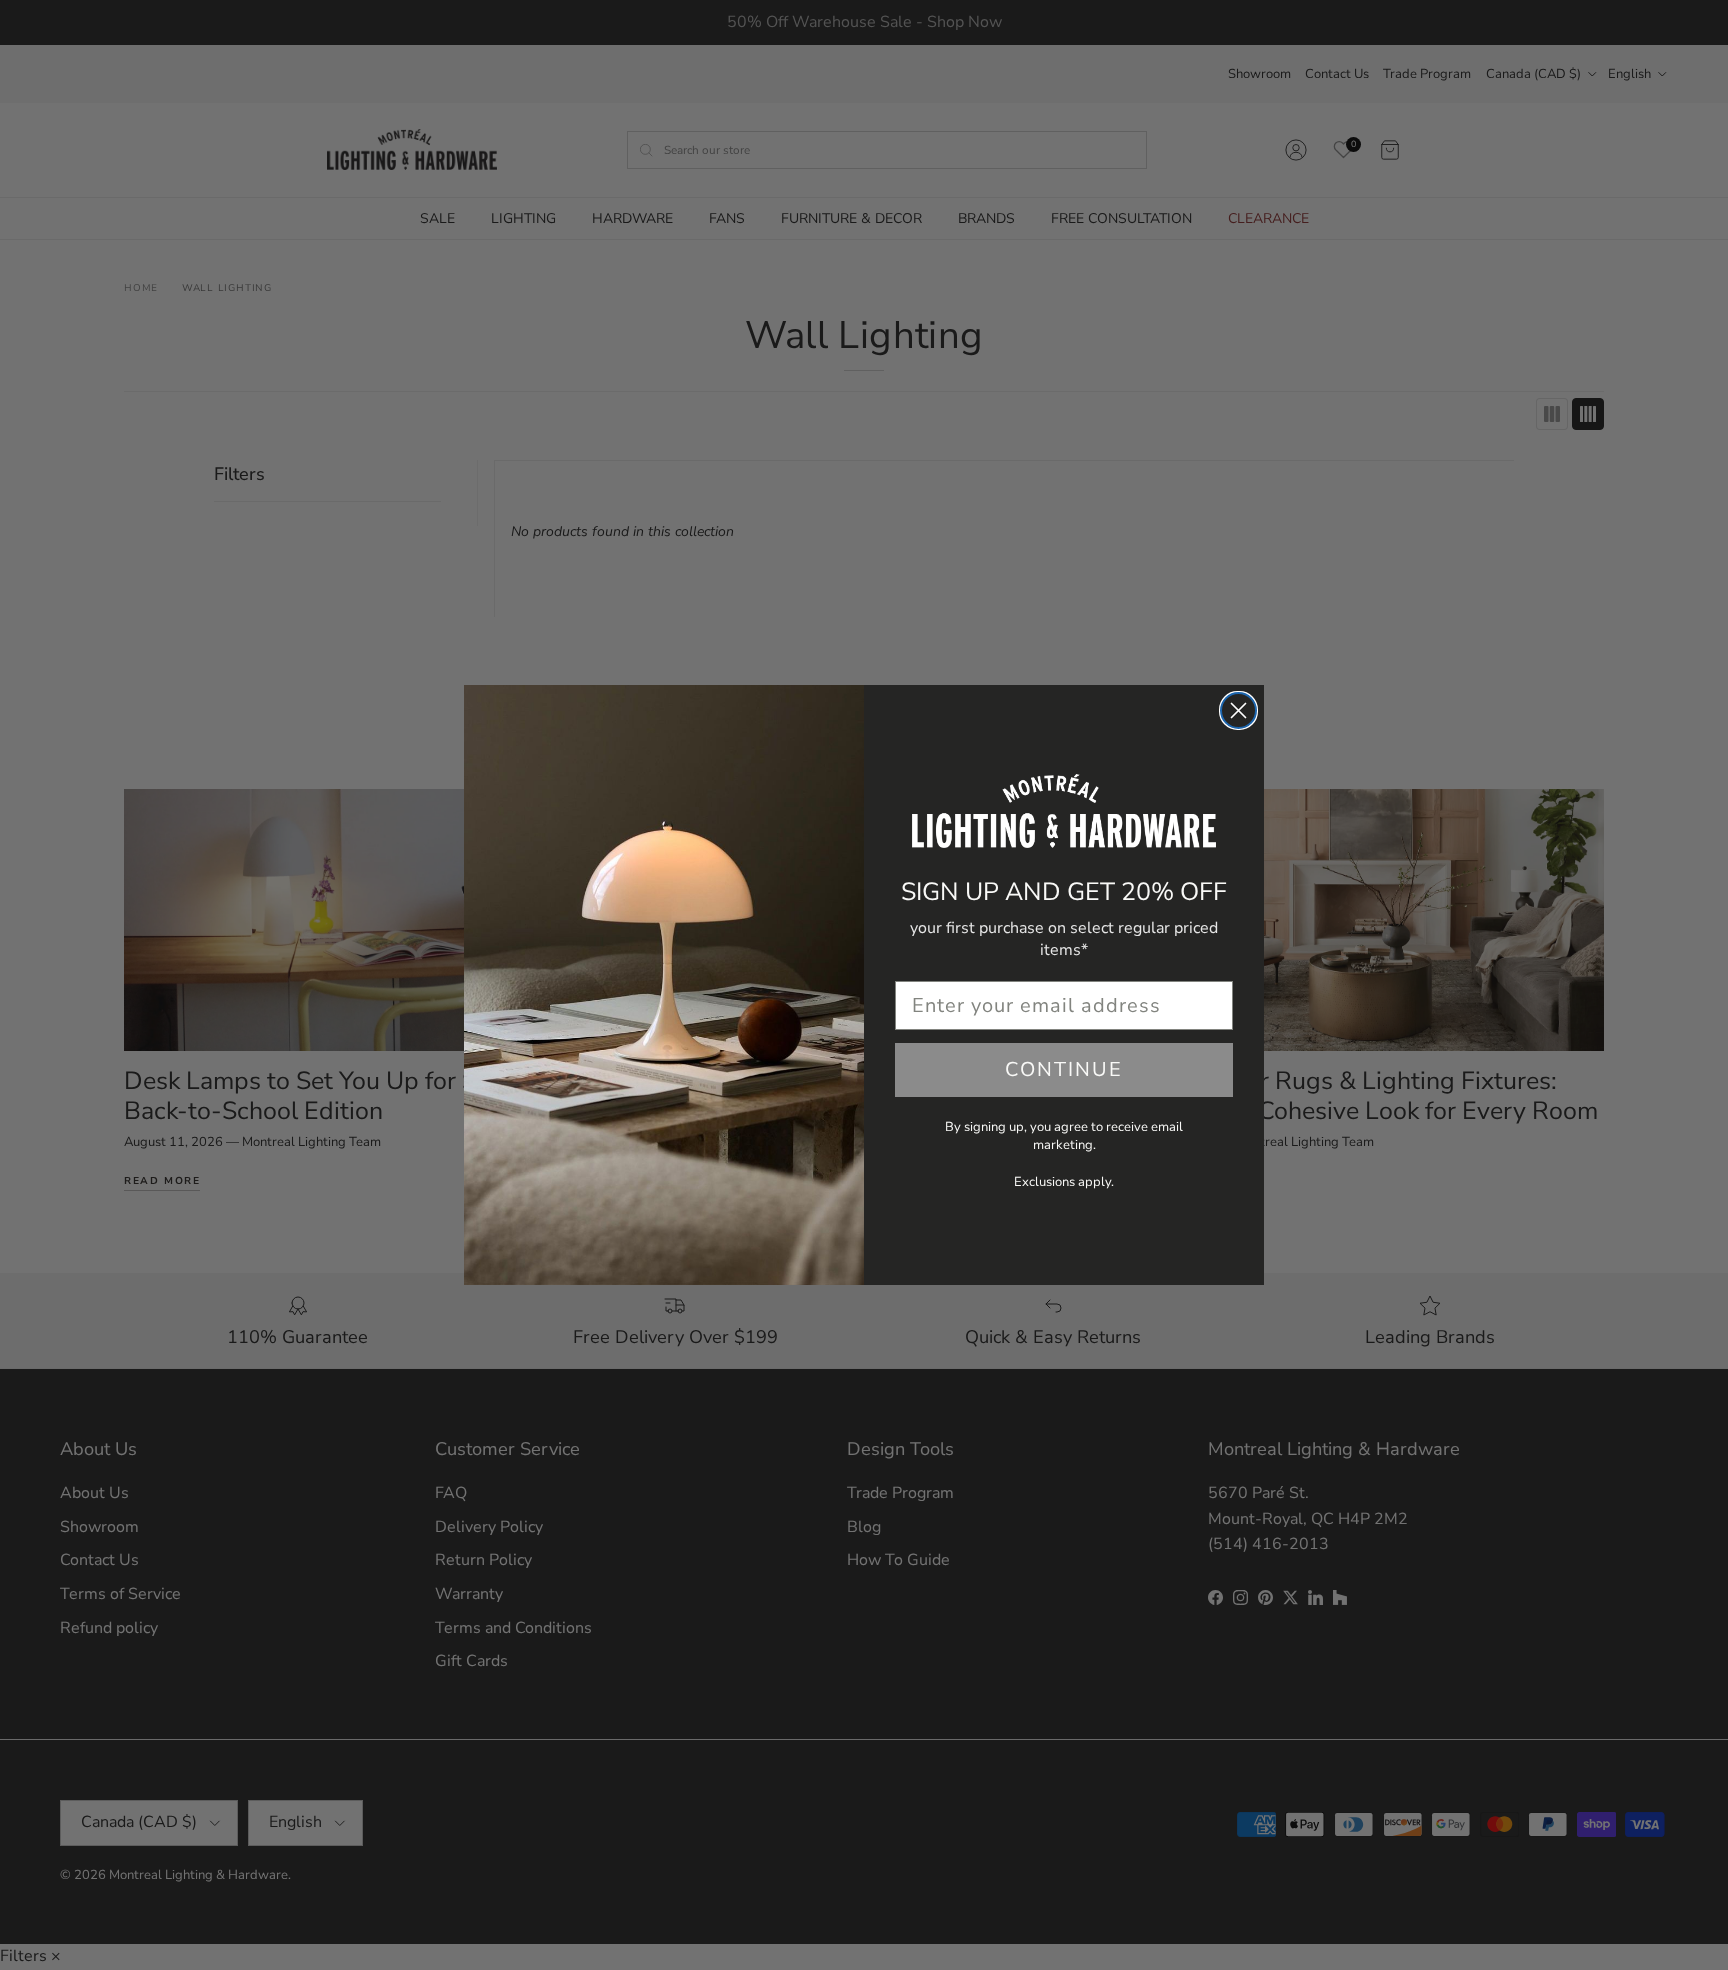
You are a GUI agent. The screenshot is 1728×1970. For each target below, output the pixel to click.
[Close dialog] (1238, 710)
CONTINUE (1064, 1069)
